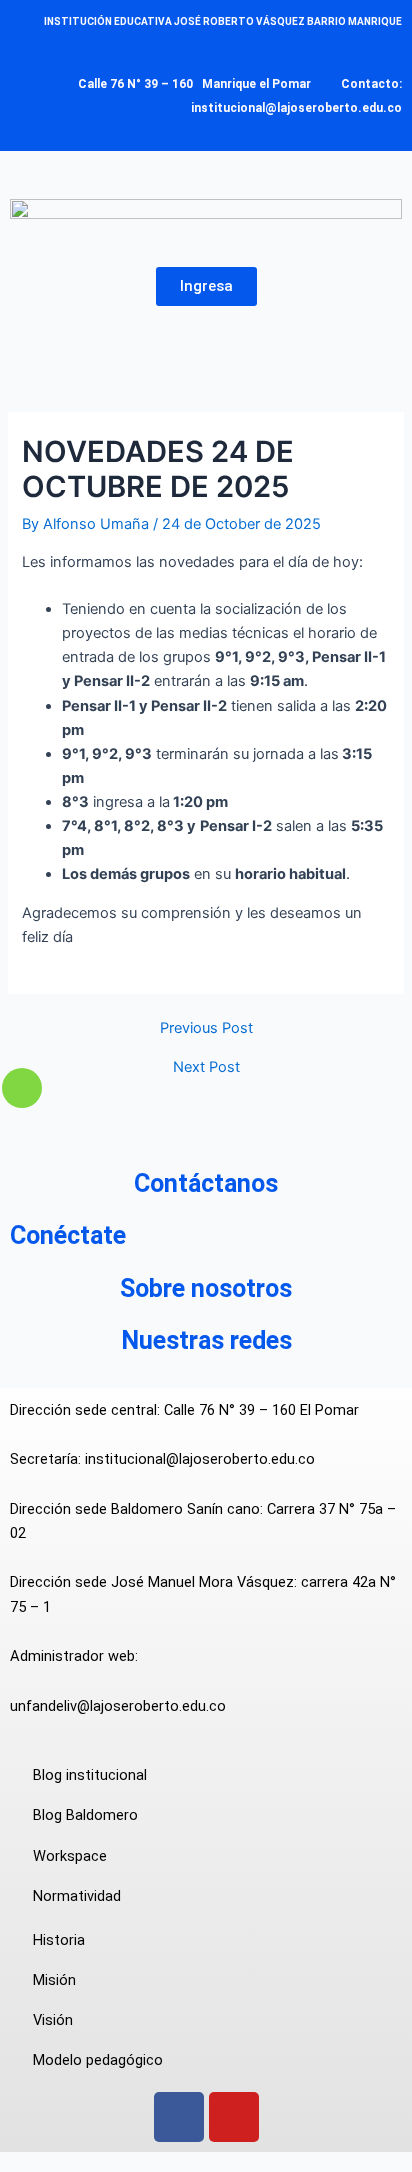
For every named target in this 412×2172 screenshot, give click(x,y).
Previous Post (206, 1028)
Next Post (206, 1067)
